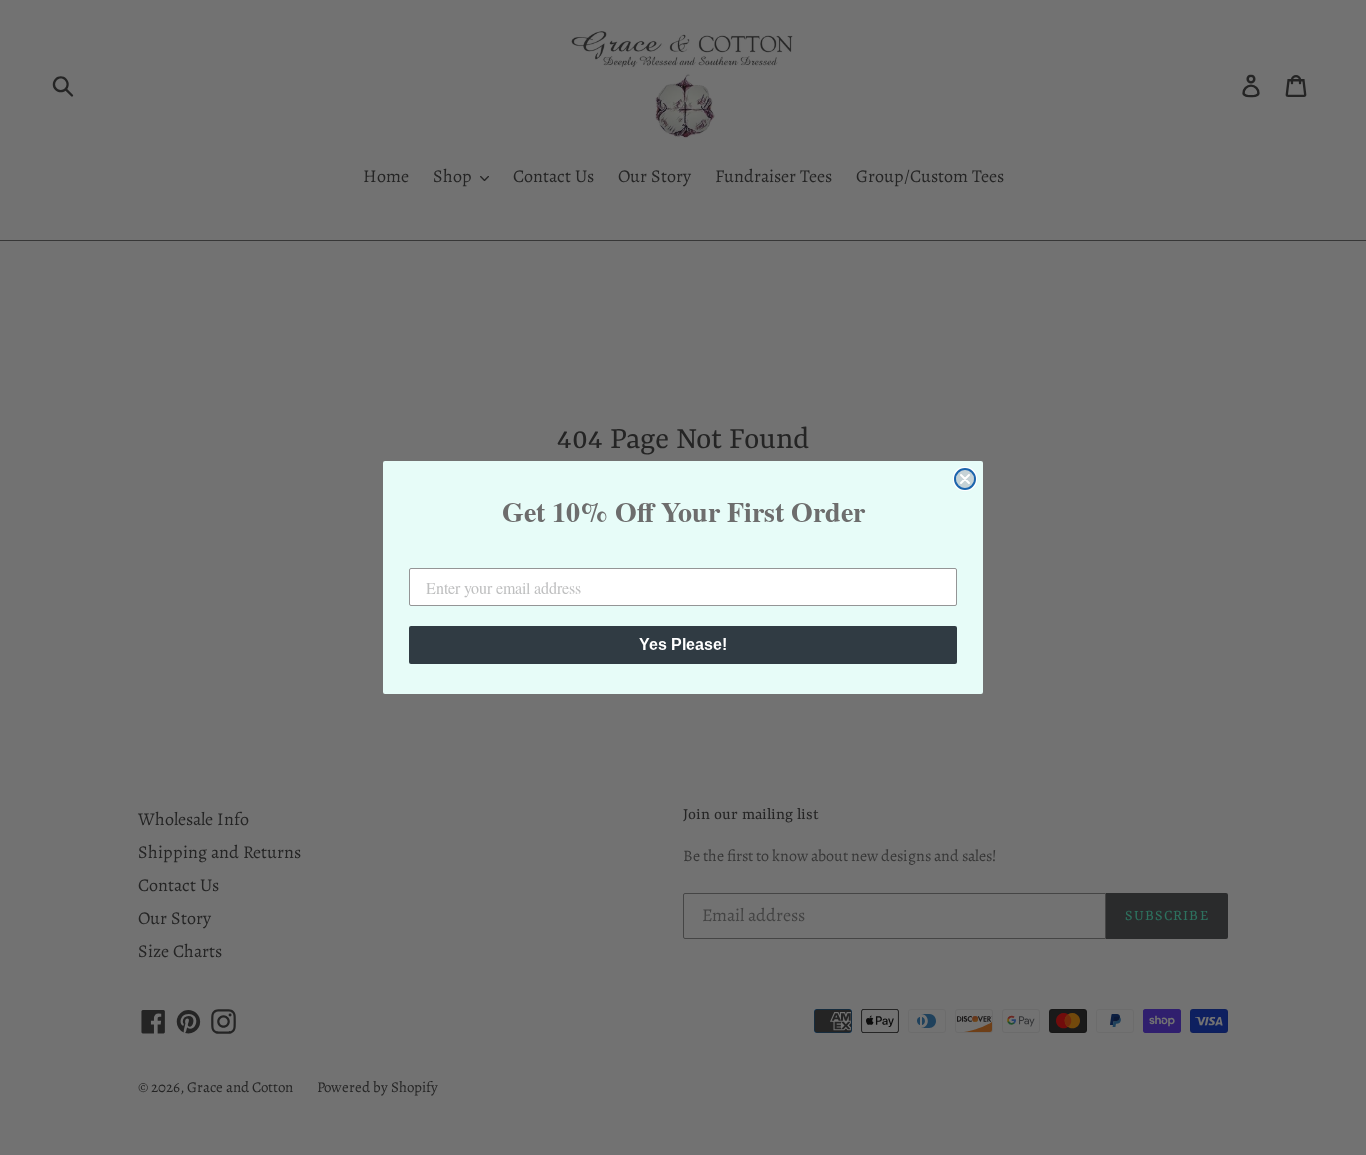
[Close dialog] (965, 479)
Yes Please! (683, 644)
